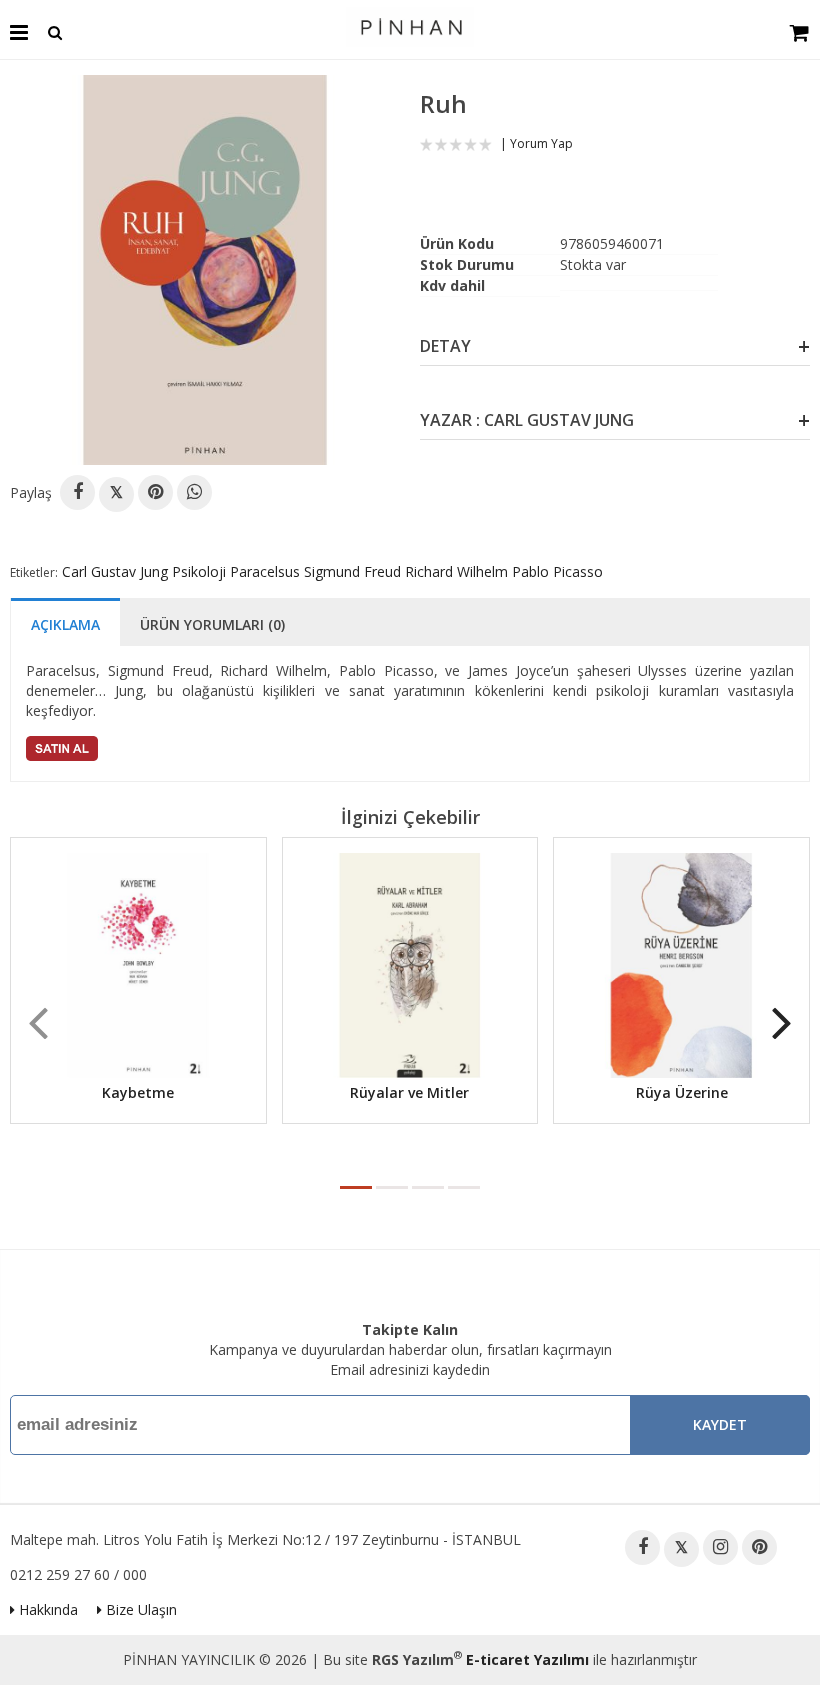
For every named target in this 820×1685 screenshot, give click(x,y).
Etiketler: (34, 572)
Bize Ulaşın (139, 1609)
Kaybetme (138, 1092)
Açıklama (65, 624)
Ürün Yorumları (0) (212, 624)
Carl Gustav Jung (115, 571)
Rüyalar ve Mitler (409, 1092)
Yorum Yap (541, 143)
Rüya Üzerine (682, 1092)
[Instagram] (720, 1547)
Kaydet (720, 1424)
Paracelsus (265, 571)
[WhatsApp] (194, 492)
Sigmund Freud (352, 571)
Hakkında (46, 1609)
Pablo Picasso (557, 571)
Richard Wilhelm (456, 571)
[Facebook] (77, 492)
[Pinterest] (155, 492)
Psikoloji (199, 571)
